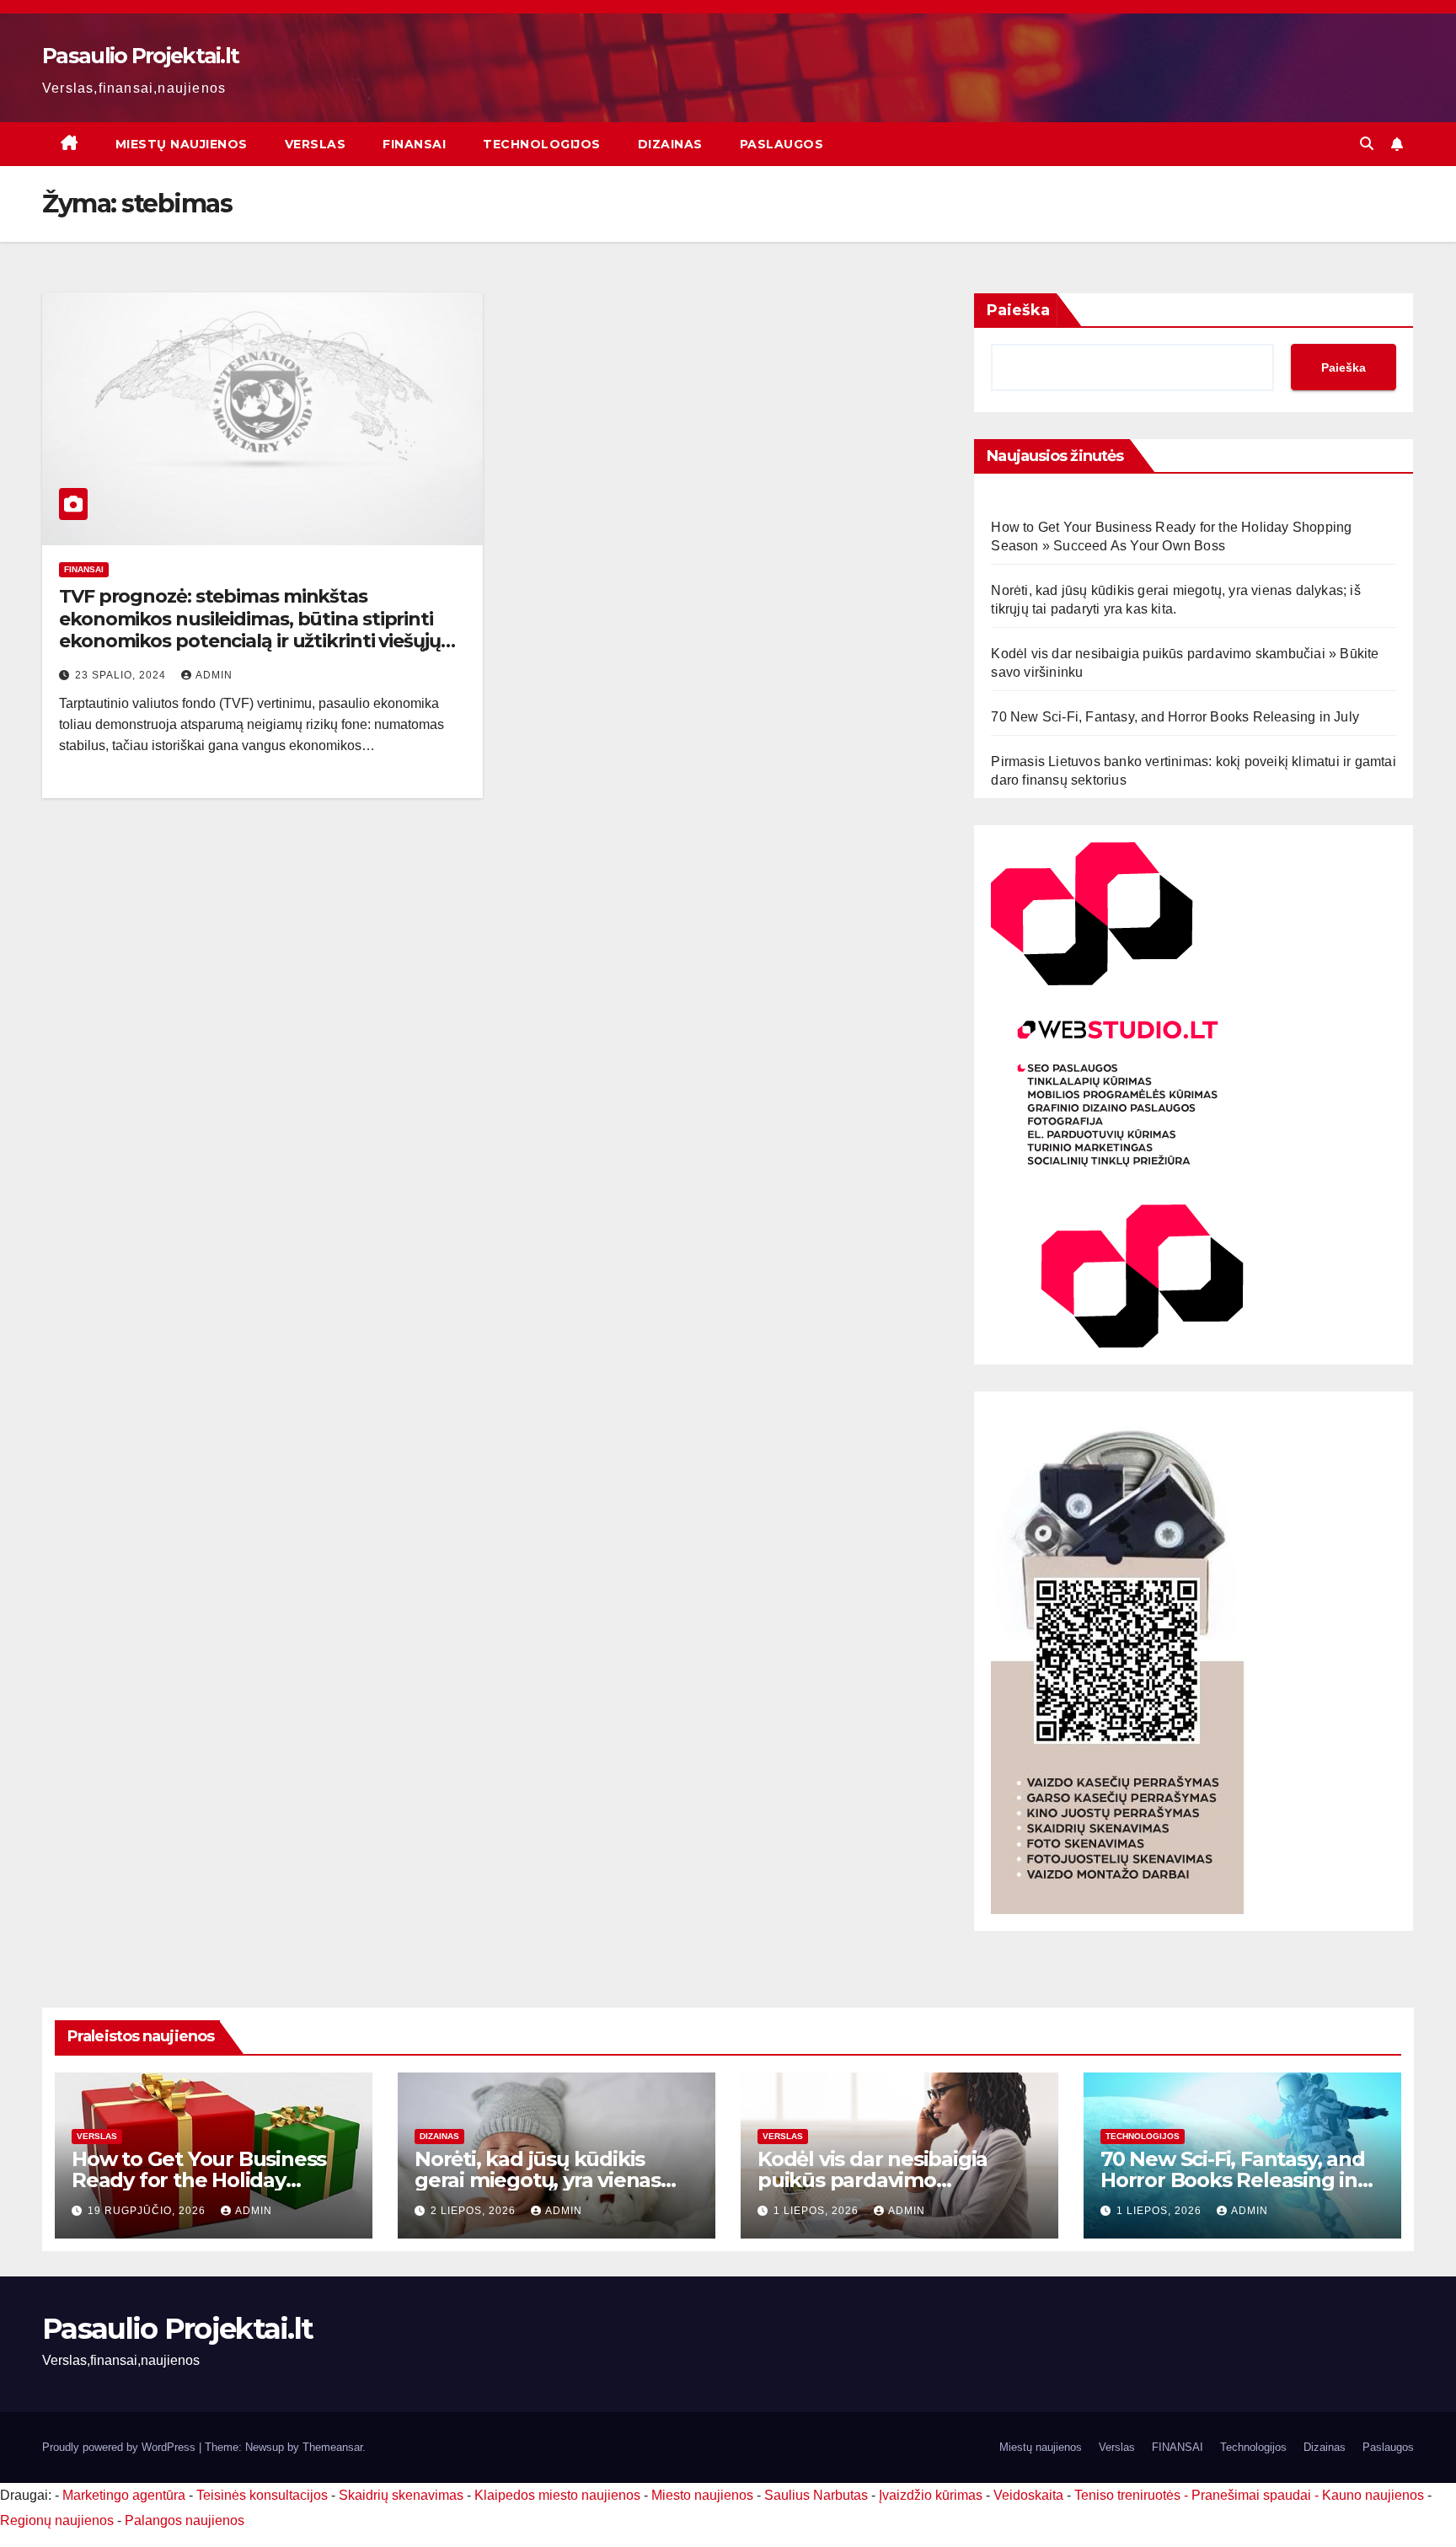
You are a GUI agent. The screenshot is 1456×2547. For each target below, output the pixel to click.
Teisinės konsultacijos (262, 2495)
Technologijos (542, 144)
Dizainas (670, 144)
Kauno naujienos (1373, 2495)
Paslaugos (782, 144)
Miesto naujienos (702, 2495)
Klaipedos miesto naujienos (557, 2495)
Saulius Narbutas (816, 2495)
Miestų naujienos (182, 144)
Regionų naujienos (57, 2520)
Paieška (1018, 310)
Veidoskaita (1028, 2495)
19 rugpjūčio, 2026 (148, 2211)
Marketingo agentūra (124, 2495)
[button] (1367, 144)
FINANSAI (414, 144)
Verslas (316, 144)
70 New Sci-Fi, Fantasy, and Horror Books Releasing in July (1175, 717)
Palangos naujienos (185, 2520)
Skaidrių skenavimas (401, 2495)
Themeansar (332, 2447)
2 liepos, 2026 (475, 2211)
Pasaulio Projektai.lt (140, 56)
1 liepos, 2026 (818, 2211)
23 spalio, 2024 (122, 675)
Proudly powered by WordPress (120, 2447)
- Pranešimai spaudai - (1253, 2495)
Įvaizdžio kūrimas (931, 2495)
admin (214, 675)
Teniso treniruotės (1127, 2495)
